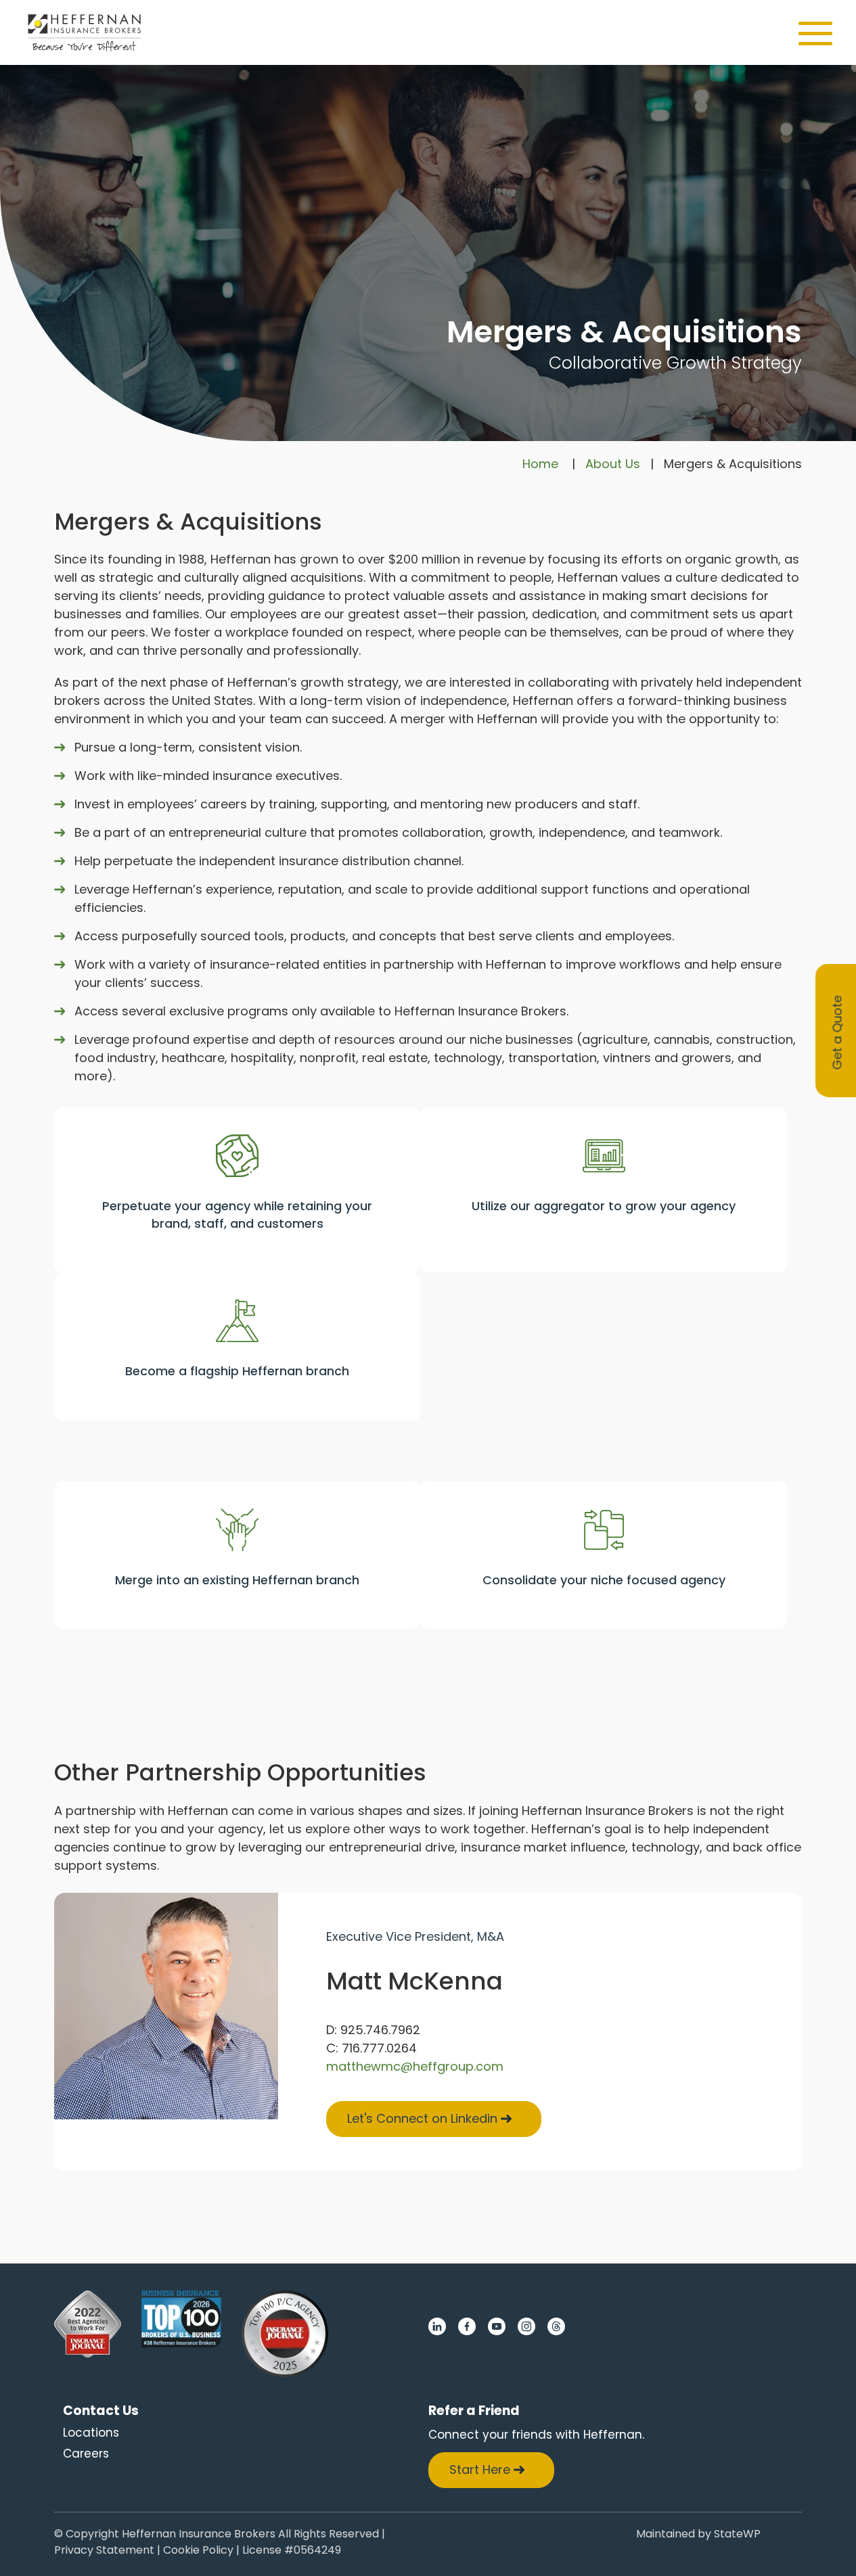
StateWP (737, 2535)
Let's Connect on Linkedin (422, 2118)
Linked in (437, 2326)
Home (540, 464)
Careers (86, 2454)
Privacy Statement (104, 2551)
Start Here (480, 2469)
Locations (91, 2433)
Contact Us (101, 2411)
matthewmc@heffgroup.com (415, 2066)
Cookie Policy (198, 2551)
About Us (613, 464)
